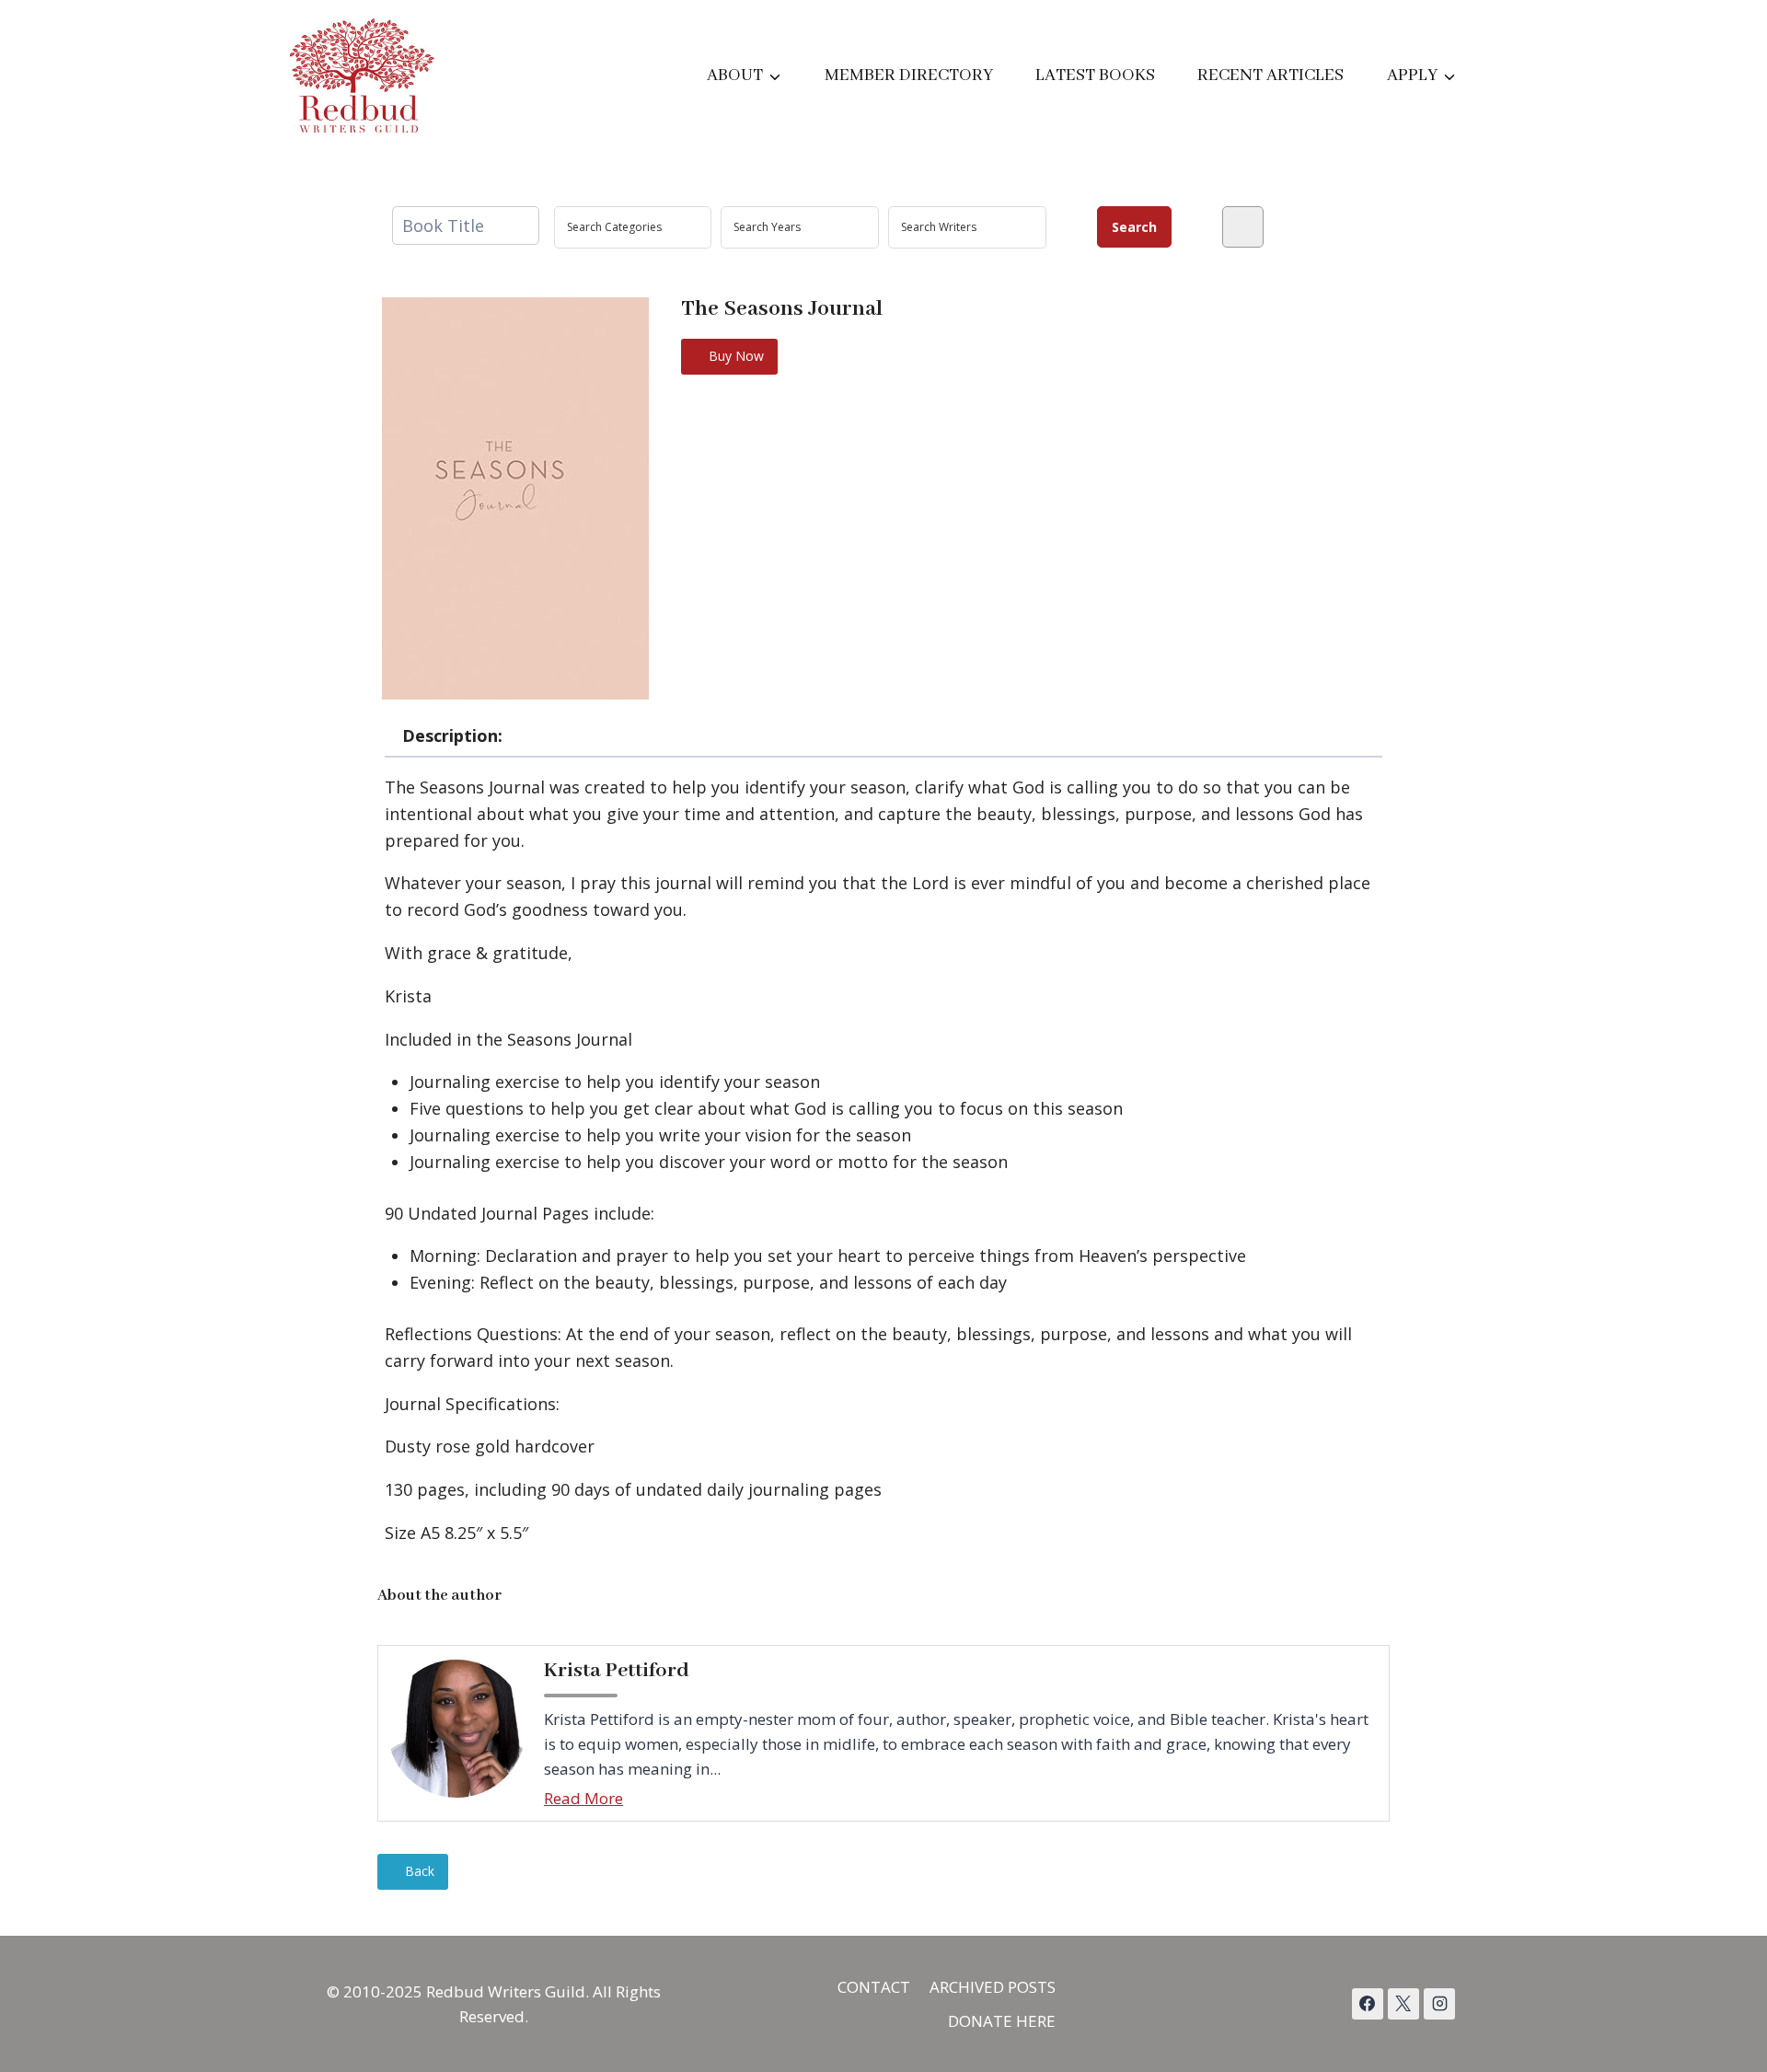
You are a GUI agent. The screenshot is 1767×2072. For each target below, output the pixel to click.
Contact (874, 1987)
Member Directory (909, 75)
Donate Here (1002, 2021)
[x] (1368, 2004)
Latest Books (1095, 75)
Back (418, 1871)
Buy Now (734, 356)
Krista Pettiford (617, 1671)
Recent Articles (1270, 75)
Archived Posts (993, 1987)
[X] (1403, 2004)
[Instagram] (1439, 2004)
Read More (583, 1798)
